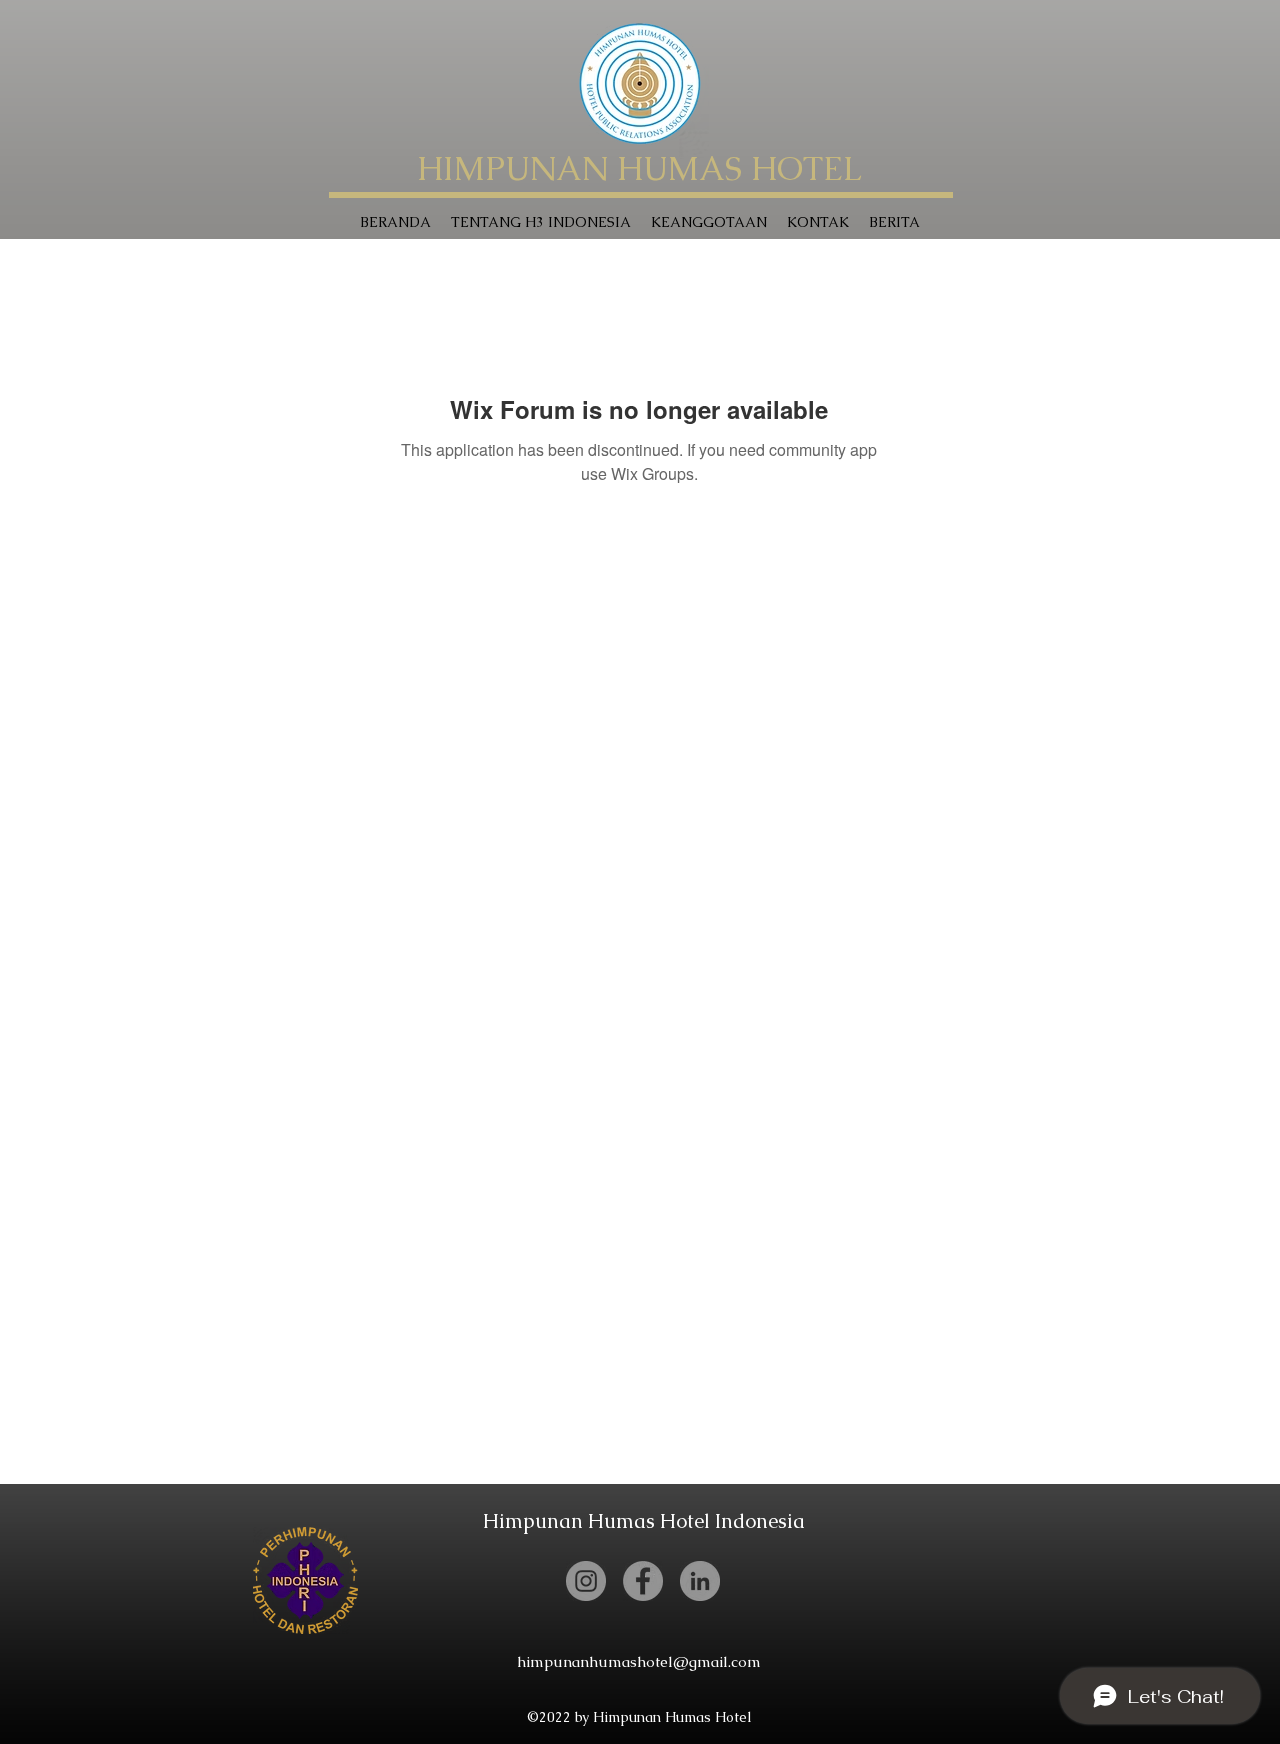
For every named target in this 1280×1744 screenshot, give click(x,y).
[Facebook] (643, 1581)
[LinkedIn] (700, 1581)
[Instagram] (586, 1581)
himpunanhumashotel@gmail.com (639, 1661)
